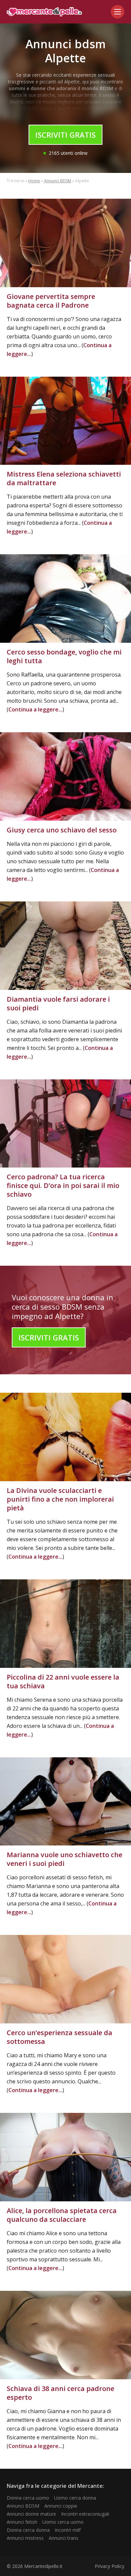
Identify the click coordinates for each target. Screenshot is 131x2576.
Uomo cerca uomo (63, 2522)
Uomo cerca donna (75, 2498)
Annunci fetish (22, 2522)
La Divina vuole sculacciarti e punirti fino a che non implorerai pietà (60, 1499)
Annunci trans (63, 2538)
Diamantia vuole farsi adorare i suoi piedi (58, 1003)
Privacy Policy (110, 2566)
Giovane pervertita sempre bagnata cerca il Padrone (51, 301)
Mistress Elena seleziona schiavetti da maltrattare (64, 478)
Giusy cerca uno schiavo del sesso (62, 830)
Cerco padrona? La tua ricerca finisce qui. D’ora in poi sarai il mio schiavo (63, 1185)
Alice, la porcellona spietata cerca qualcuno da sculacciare (62, 2215)
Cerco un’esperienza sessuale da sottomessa (59, 2037)
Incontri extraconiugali (85, 2514)
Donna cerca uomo (28, 2498)
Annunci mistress (25, 2538)
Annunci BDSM (58, 181)
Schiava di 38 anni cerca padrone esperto (60, 2393)
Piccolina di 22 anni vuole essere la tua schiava (63, 1681)
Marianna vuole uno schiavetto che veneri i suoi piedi (64, 1859)
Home (34, 181)
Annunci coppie (61, 2506)
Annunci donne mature (31, 2514)
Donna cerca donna (28, 2530)
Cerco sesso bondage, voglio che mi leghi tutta (64, 656)
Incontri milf (68, 2530)
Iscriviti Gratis (65, 135)
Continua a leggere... (35, 709)
